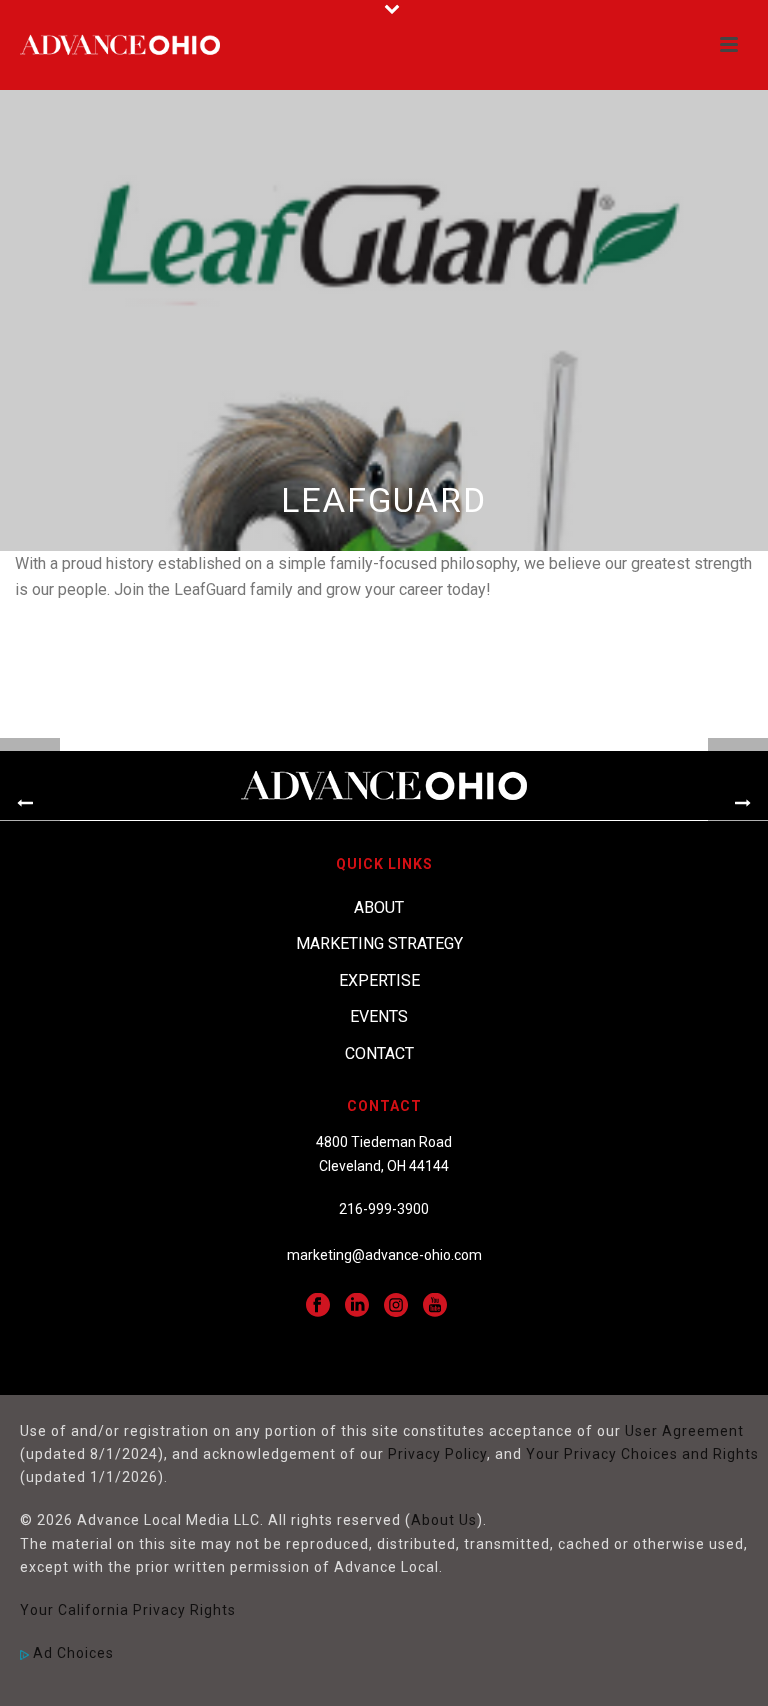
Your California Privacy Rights (128, 1610)
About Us (444, 1520)
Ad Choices (71, 1653)
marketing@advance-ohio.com (384, 1255)
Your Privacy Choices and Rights (642, 1454)
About (379, 907)
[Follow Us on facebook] (318, 1306)
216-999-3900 (384, 1209)
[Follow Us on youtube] (435, 1306)
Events (379, 1016)
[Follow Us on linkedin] (357, 1306)
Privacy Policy (437, 1454)
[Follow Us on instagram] (396, 1306)
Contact (379, 1053)
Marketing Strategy (379, 943)
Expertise (379, 980)
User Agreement (684, 1431)
